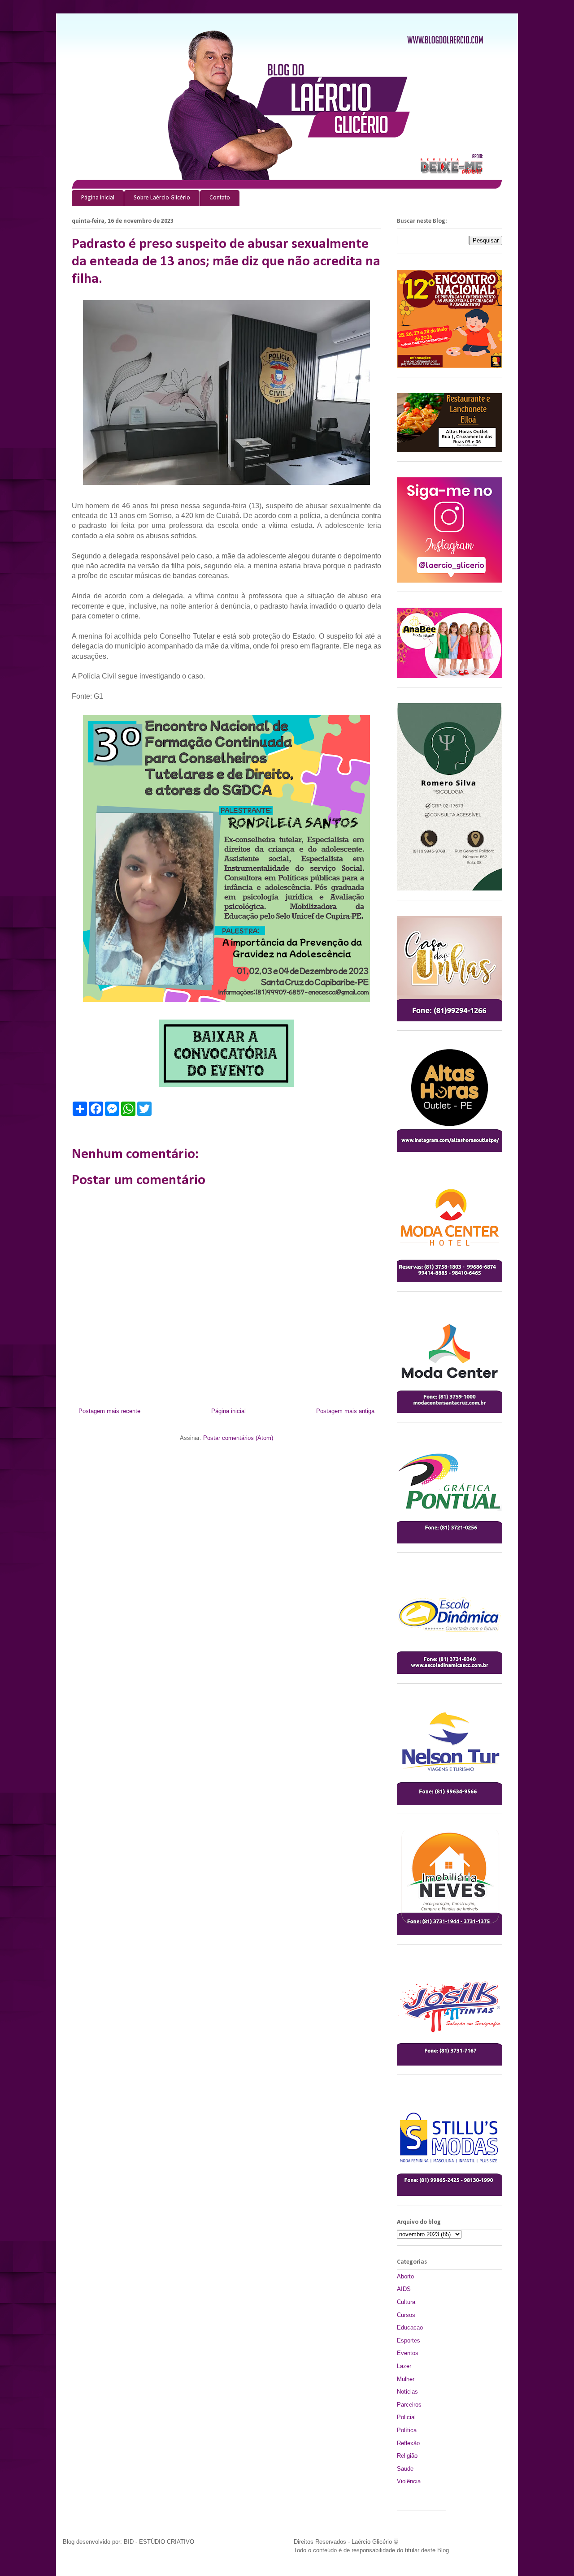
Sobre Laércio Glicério (162, 198)
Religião (407, 2456)
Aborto (405, 2276)
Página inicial (98, 198)
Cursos (406, 2315)
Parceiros (409, 2405)
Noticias (407, 2392)
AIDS (404, 2289)
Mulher (406, 2379)
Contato (220, 198)
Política (407, 2430)
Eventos (408, 2353)
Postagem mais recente (109, 1411)
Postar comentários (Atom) (238, 1438)
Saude (405, 2469)
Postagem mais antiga (345, 1411)
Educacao (410, 2327)
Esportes (409, 2340)
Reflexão (408, 2443)
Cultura (406, 2302)
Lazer (404, 2366)
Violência (409, 2481)
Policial (406, 2417)
